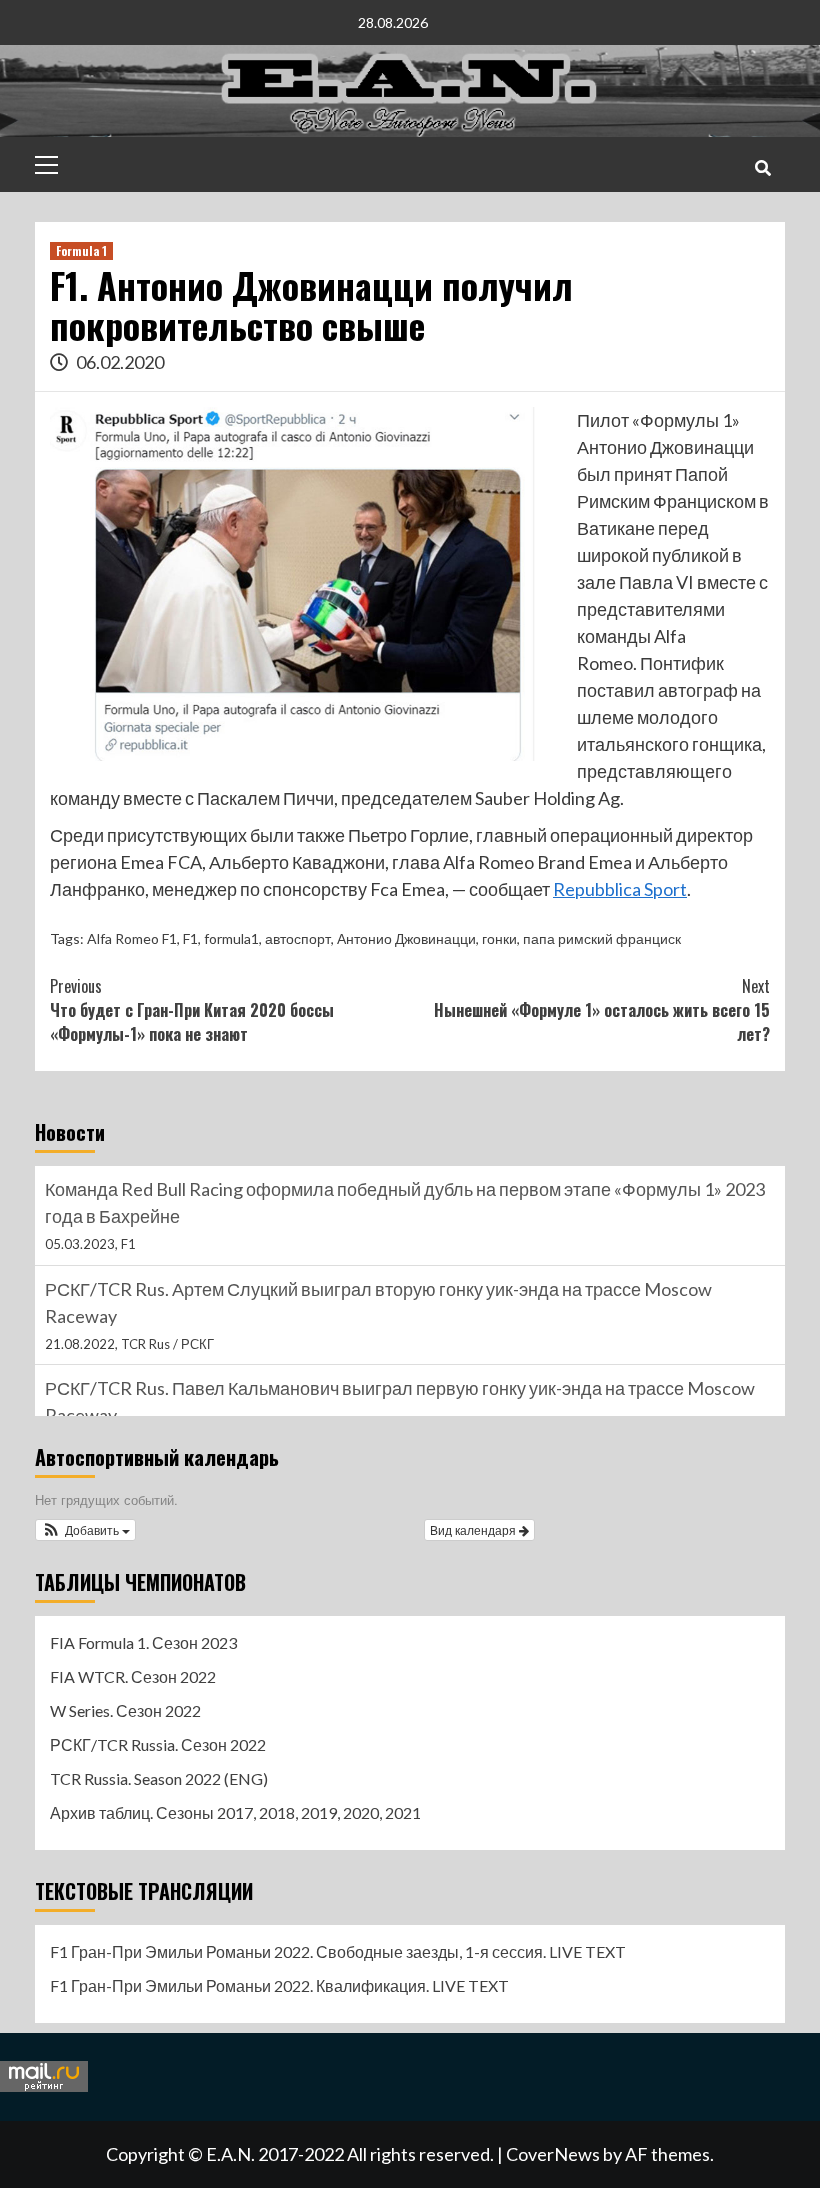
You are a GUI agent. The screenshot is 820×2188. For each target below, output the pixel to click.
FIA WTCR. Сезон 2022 (133, 1676)
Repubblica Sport (620, 889)
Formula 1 (81, 250)
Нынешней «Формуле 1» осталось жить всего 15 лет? (602, 1010)
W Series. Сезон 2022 (125, 1710)
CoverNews (553, 2154)
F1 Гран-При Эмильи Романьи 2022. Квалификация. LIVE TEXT (279, 1985)
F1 (190, 938)
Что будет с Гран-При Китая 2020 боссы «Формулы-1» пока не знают (192, 1010)
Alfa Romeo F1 (132, 938)
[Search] (762, 167)
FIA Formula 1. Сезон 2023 (143, 1642)
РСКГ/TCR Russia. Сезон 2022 (158, 1744)
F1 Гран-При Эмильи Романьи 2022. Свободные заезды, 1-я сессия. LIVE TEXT (338, 1951)
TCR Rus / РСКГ (167, 1344)
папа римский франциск (602, 938)
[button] (85, 1530)
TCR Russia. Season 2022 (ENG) (159, 1778)
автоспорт (298, 938)
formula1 (231, 938)
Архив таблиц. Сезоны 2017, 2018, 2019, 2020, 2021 (235, 1812)
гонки (499, 938)
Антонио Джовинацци (406, 938)
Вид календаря (474, 1529)
